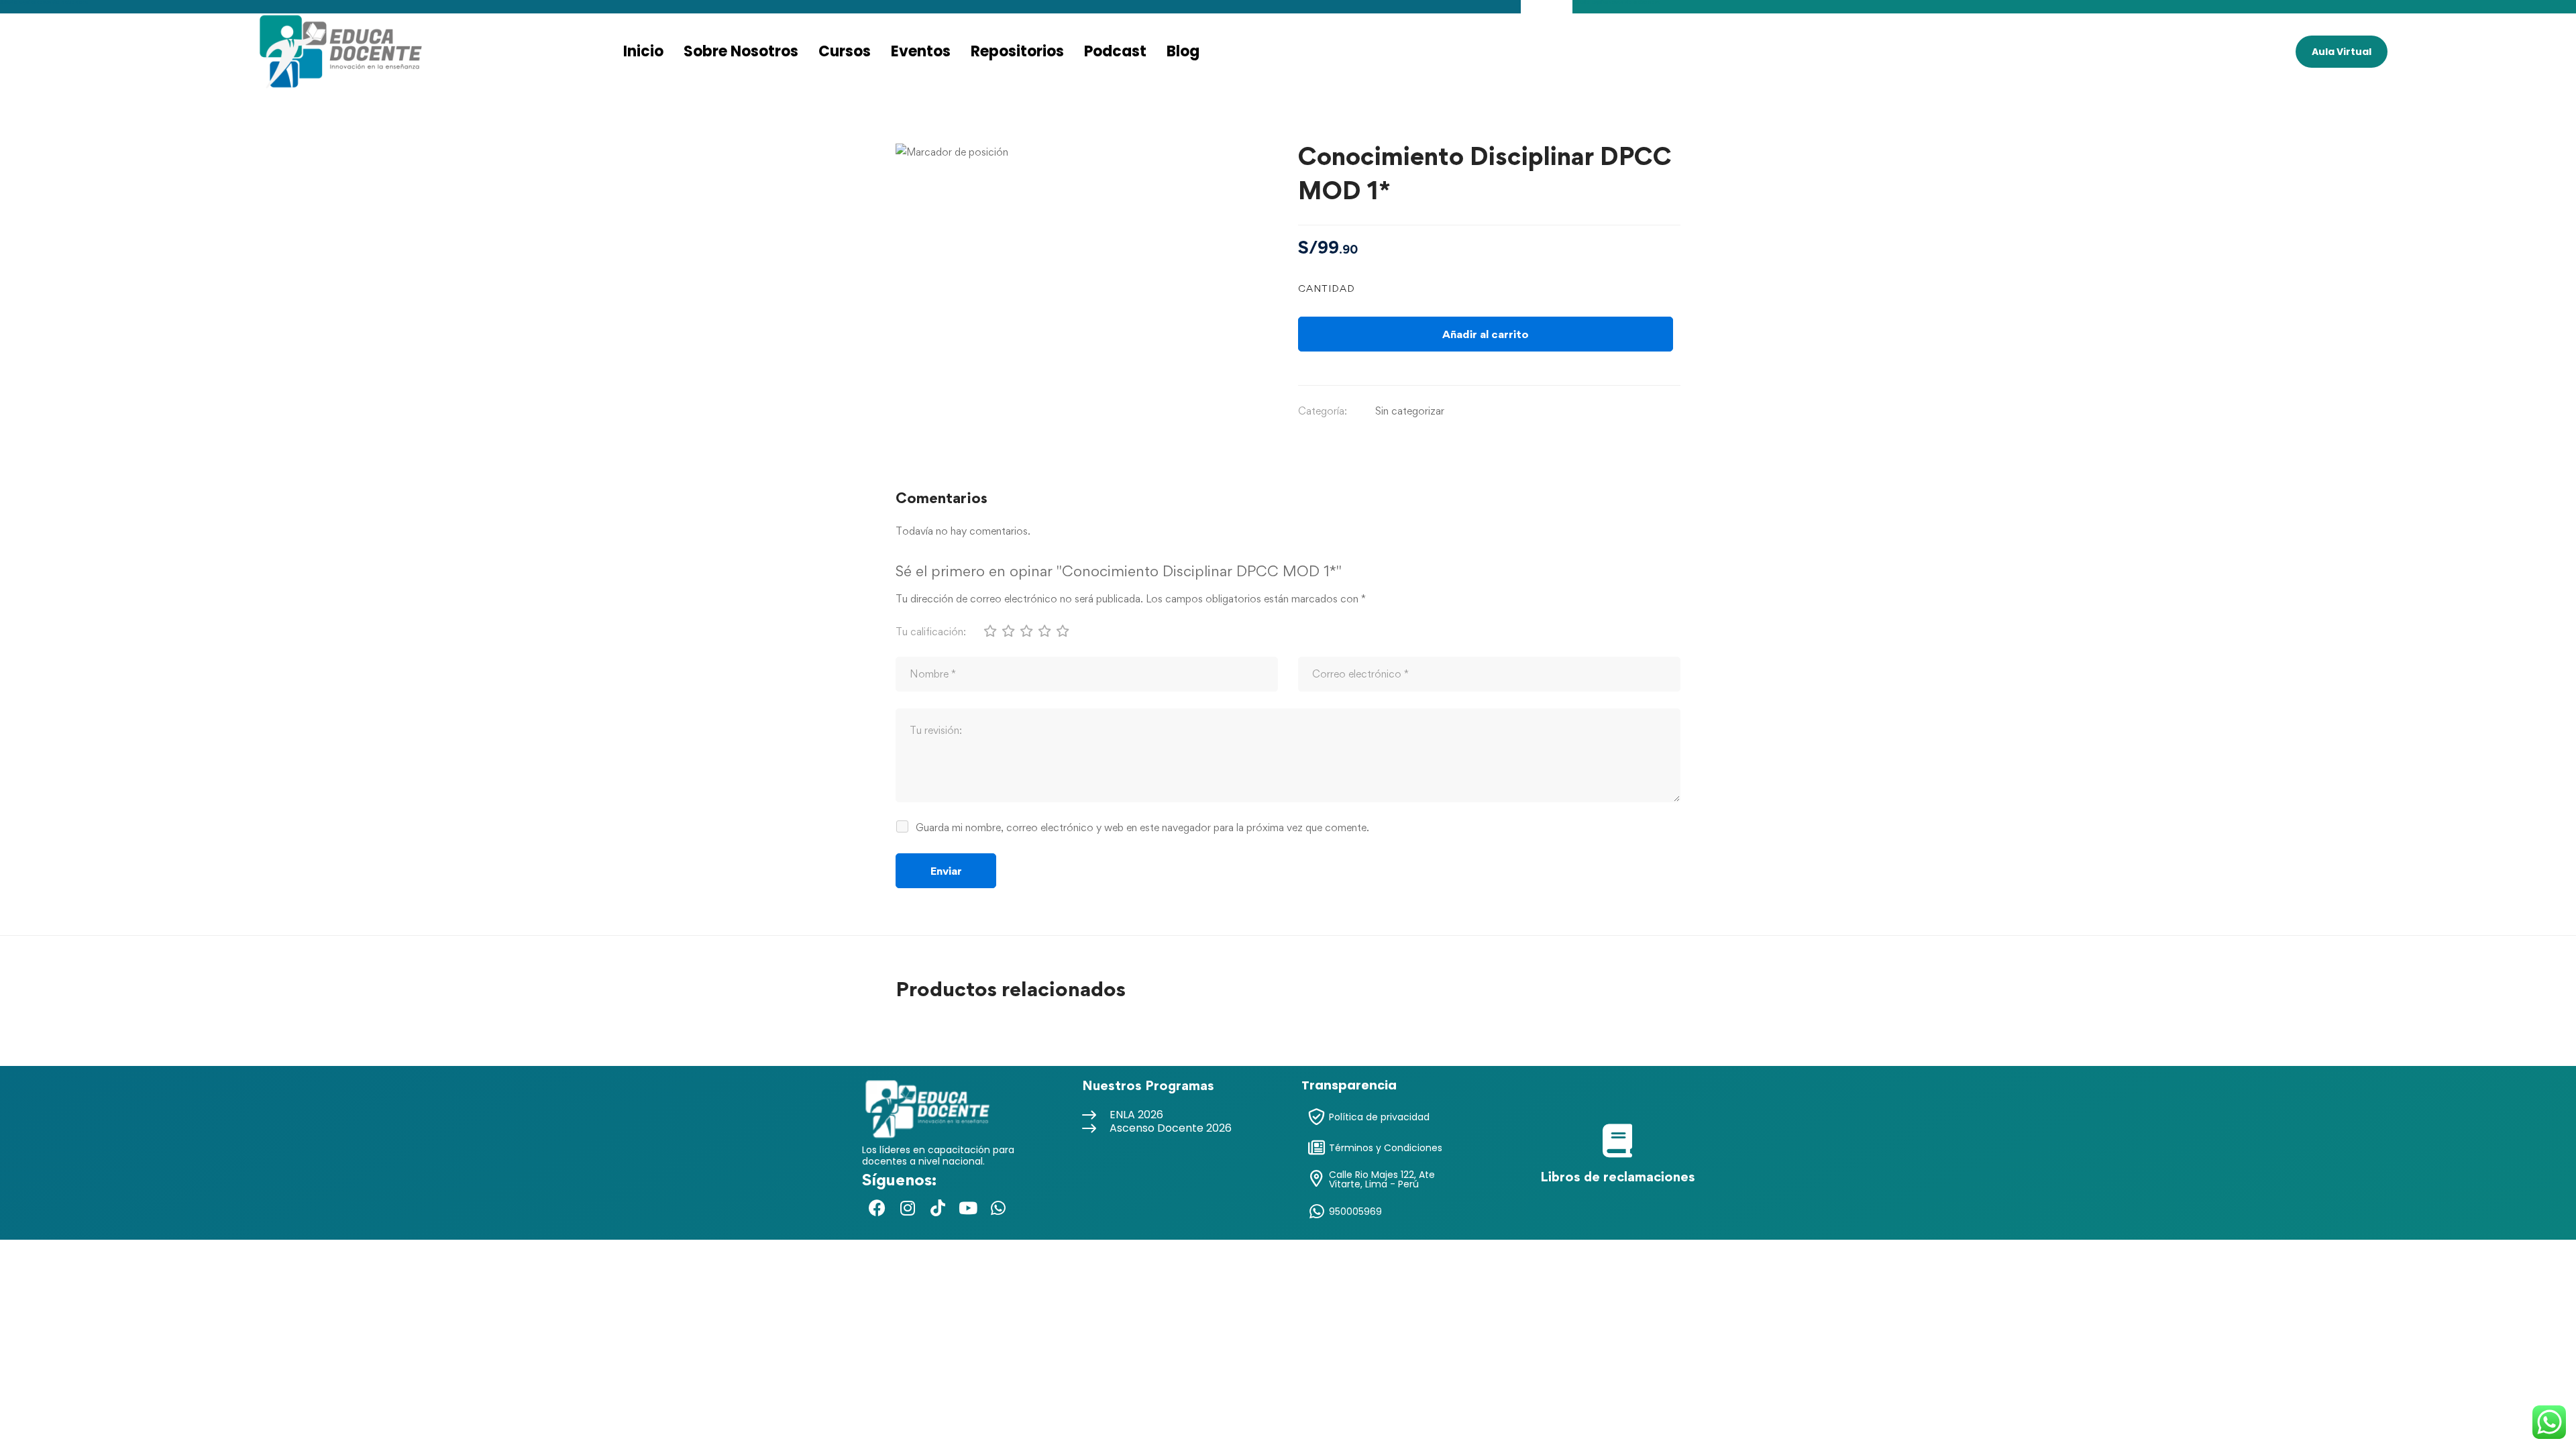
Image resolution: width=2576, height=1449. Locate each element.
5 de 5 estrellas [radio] (1062, 631)
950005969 (1355, 1212)
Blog (1183, 51)
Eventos (921, 51)
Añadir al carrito (1486, 334)
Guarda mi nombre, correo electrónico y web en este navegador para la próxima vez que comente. (1142, 827)
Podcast (1115, 51)
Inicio (643, 51)
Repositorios (1017, 51)
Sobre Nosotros (741, 51)
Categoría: (1323, 411)
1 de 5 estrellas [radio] (989, 631)
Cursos (845, 51)
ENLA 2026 (1136, 1115)
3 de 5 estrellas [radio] (1026, 631)
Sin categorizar (1410, 411)
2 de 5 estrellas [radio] (1008, 631)
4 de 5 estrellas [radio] (1044, 631)
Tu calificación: (931, 632)
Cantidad (1327, 288)
